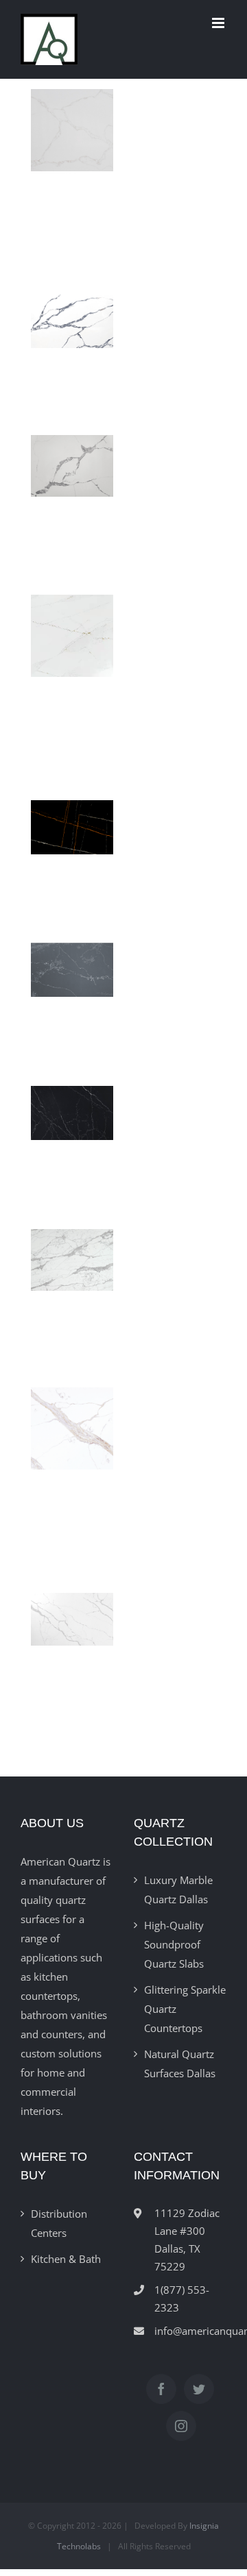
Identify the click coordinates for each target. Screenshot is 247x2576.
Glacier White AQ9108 (69, 1261)
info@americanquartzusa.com (190, 2331)
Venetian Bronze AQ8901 (69, 152)
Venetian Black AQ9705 (69, 314)
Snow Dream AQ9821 (69, 658)
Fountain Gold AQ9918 (69, 1450)
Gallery (72, 347)
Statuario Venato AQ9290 (69, 467)
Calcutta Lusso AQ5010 (69, 1612)
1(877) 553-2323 (182, 2299)
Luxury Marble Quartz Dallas (178, 1890)
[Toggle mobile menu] (219, 23)
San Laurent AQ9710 (69, 821)
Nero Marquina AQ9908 (69, 1107)
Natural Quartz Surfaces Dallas (180, 2064)
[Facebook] (161, 2389)
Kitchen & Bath (66, 2259)
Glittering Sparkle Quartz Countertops (185, 2009)
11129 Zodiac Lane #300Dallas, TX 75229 (187, 2240)
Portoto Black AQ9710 (69, 964)
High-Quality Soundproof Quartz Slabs (174, 1944)
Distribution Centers (59, 2223)
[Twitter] (199, 2389)
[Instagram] (181, 2426)
